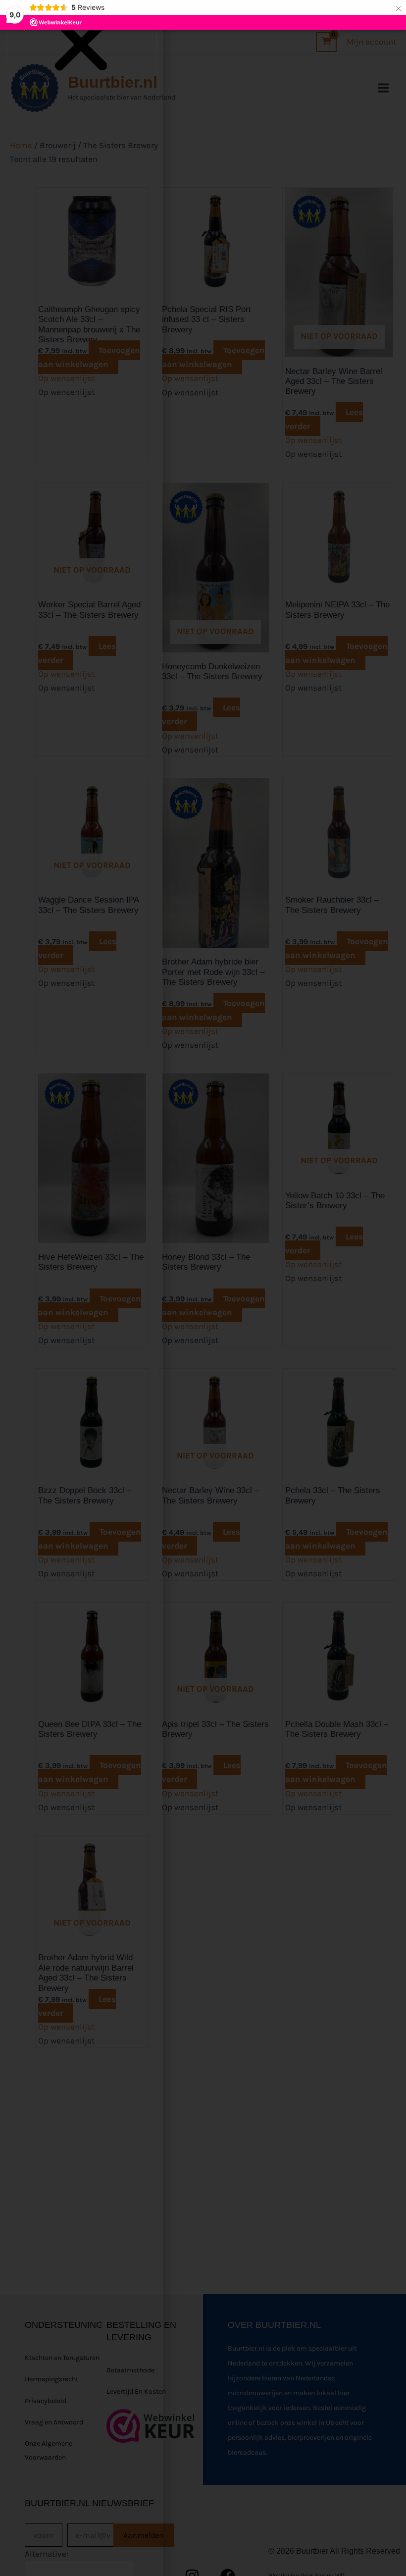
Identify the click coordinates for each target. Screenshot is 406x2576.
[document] (203, 1288)
